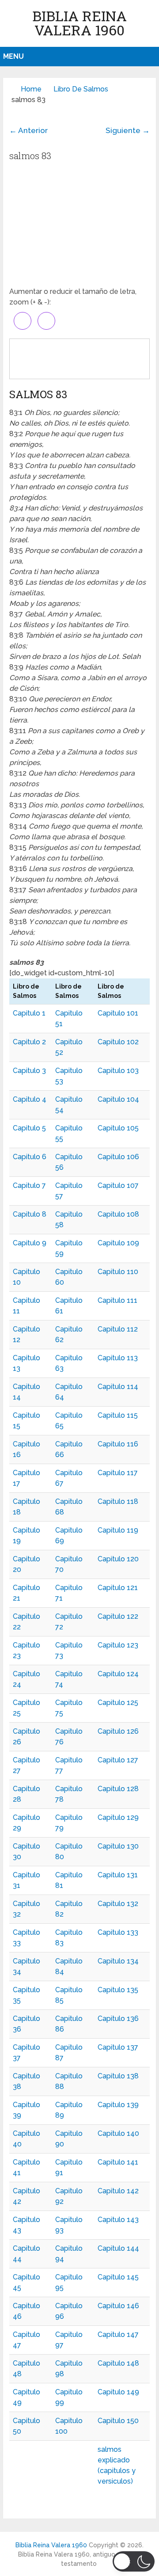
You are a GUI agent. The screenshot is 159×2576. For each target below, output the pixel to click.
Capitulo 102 (118, 1042)
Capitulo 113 (118, 1358)
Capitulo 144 (118, 2248)
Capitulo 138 (118, 2076)
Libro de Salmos (81, 89)
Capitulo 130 (118, 1846)
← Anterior (28, 130)
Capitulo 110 (118, 1272)
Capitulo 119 (118, 1530)
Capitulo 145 (118, 2277)
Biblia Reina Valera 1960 (79, 23)
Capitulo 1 (29, 1013)
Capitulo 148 (118, 2363)
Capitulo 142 (118, 2191)
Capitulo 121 (118, 1588)
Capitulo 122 (118, 1616)
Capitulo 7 (29, 1185)
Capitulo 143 (118, 2220)
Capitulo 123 (118, 1645)
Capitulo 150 (118, 2421)
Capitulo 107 (118, 1185)
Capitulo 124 (118, 1674)
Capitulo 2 (29, 1042)
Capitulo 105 (118, 1128)
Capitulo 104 (118, 1099)
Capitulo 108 (118, 1214)
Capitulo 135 (118, 1990)
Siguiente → (128, 130)
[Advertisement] (79, 227)
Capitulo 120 (118, 1559)
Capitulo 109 (118, 1243)
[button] (134, 2561)
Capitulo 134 (118, 1961)
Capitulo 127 (118, 1760)
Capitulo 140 (118, 2133)
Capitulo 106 (118, 1157)
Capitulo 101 (118, 1013)
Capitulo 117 (118, 1473)
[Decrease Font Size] (46, 321)
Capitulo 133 (118, 1932)
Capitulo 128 (118, 1789)
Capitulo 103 (118, 1071)
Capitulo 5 (29, 1128)
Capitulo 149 (118, 2392)
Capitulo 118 (118, 1501)
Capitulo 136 (118, 2019)
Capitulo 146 (118, 2306)
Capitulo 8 (30, 1214)
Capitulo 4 (30, 1099)
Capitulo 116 (118, 1444)
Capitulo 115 (118, 1415)
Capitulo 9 (30, 1243)
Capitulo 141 (118, 2162)
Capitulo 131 (118, 1875)
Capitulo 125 (118, 1703)
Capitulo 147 (118, 2334)
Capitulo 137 (118, 2047)
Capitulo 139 (118, 2105)
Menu (13, 56)
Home (31, 89)
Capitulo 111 (117, 1300)
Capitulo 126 (118, 1731)
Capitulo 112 (118, 1329)
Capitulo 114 (118, 1387)
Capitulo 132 (118, 1904)
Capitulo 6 (30, 1157)
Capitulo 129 (118, 1817)
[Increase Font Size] (23, 321)
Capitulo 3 (29, 1071)
